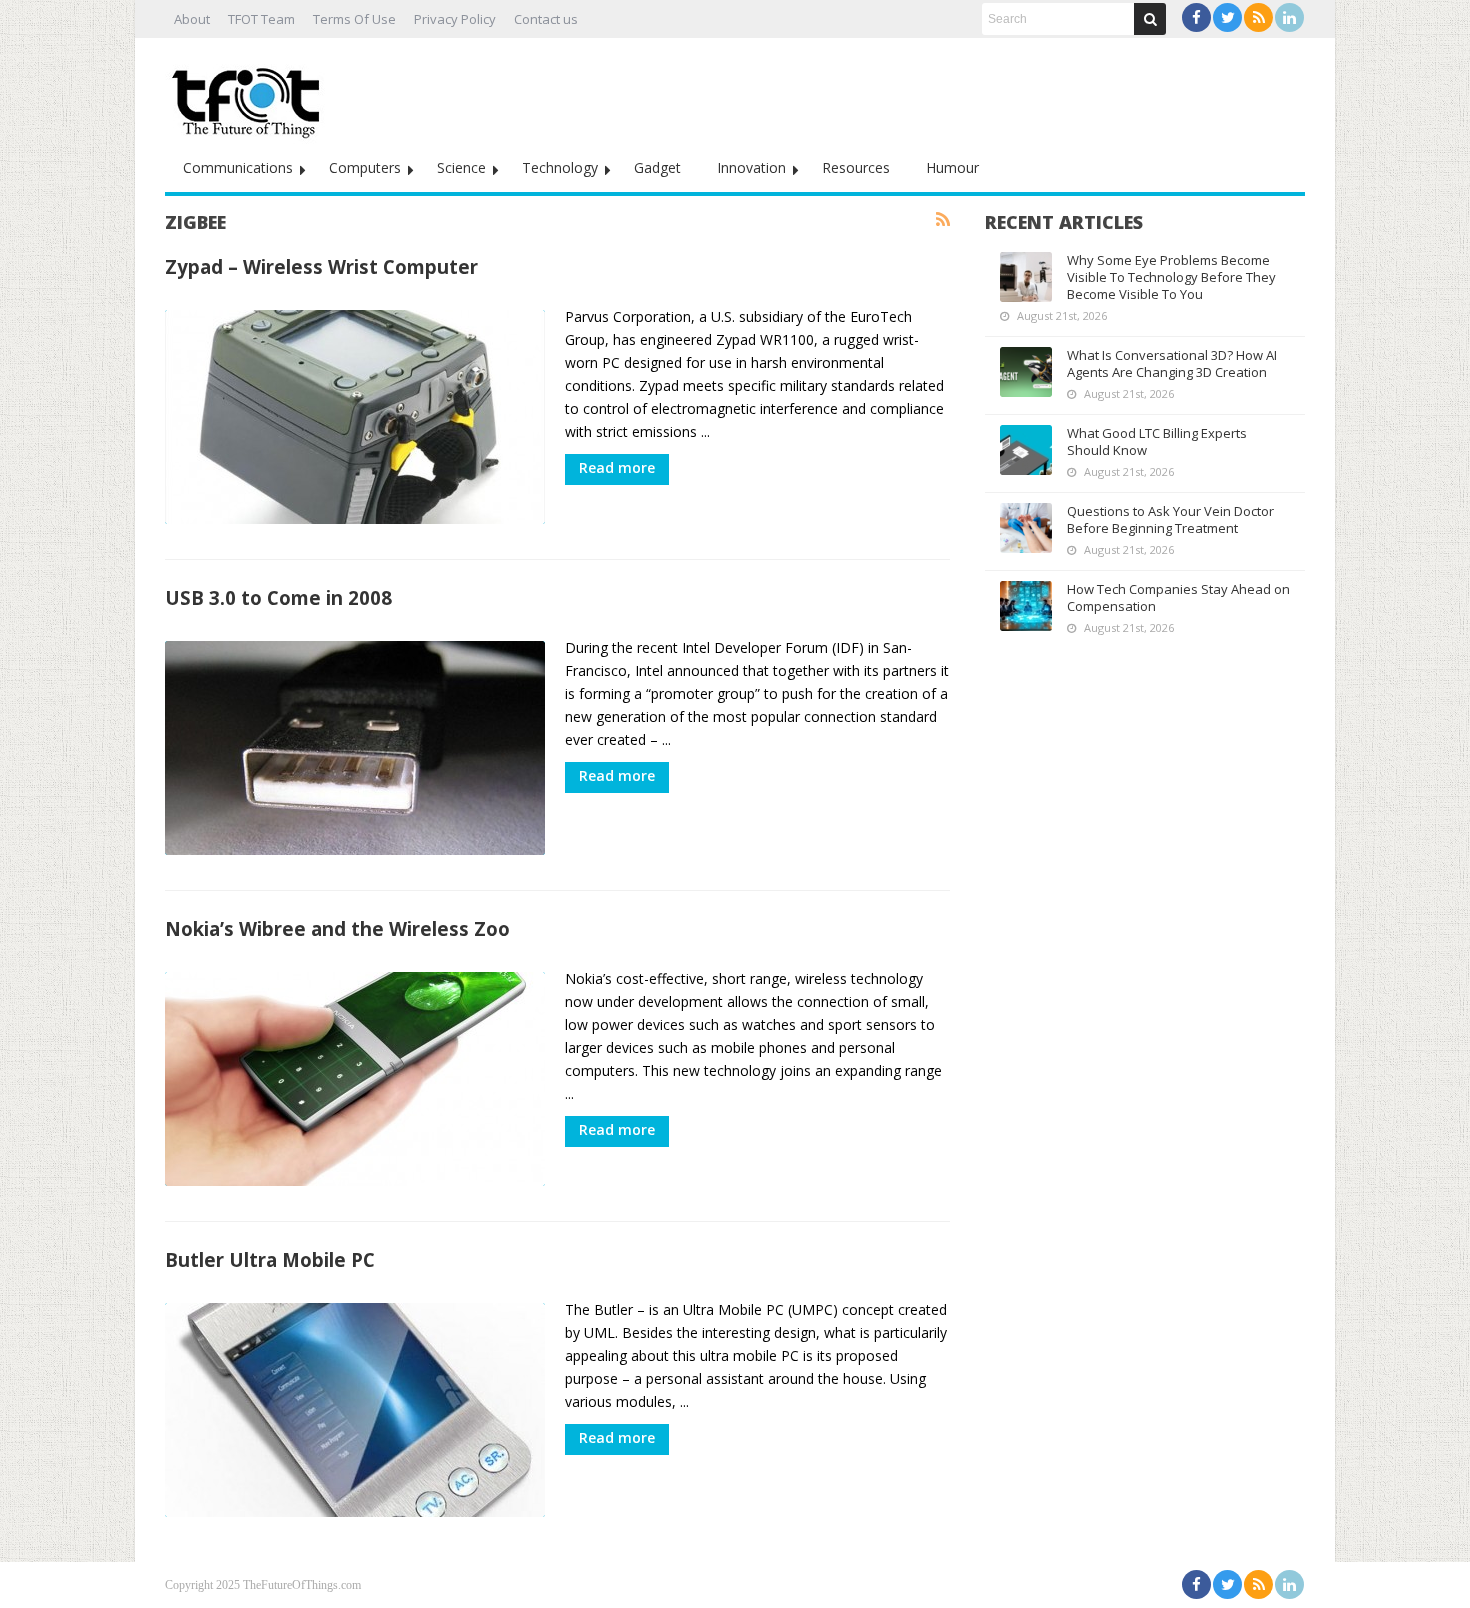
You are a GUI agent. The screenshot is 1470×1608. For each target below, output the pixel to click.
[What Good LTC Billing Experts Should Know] (1026, 450)
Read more (617, 467)
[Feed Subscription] (943, 220)
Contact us (546, 19)
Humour (952, 167)
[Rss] (1258, 17)
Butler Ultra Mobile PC (270, 1259)
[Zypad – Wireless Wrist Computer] (355, 417)
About (192, 19)
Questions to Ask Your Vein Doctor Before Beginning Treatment (1170, 519)
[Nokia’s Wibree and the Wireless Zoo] (355, 1079)
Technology (560, 167)
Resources (856, 167)
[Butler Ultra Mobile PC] (355, 1410)
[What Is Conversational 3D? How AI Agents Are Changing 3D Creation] (1026, 372)
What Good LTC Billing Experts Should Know (1157, 441)
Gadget (657, 167)
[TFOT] (250, 96)
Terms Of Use (354, 19)
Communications (238, 167)
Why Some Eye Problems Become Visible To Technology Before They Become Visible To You (1171, 277)
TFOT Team (261, 19)
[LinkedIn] (1289, 17)
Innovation (751, 167)
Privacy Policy (455, 19)
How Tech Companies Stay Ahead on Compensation (1178, 597)
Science (461, 167)
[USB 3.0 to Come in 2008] (355, 748)
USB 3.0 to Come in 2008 (278, 597)
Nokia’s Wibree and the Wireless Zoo (337, 928)
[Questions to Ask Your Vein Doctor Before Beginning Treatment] (1026, 528)
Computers (365, 167)
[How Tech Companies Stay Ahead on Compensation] (1026, 606)
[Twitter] (1227, 17)
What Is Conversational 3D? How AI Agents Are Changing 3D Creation (1172, 363)
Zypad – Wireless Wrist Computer (321, 266)
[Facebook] (1196, 17)
